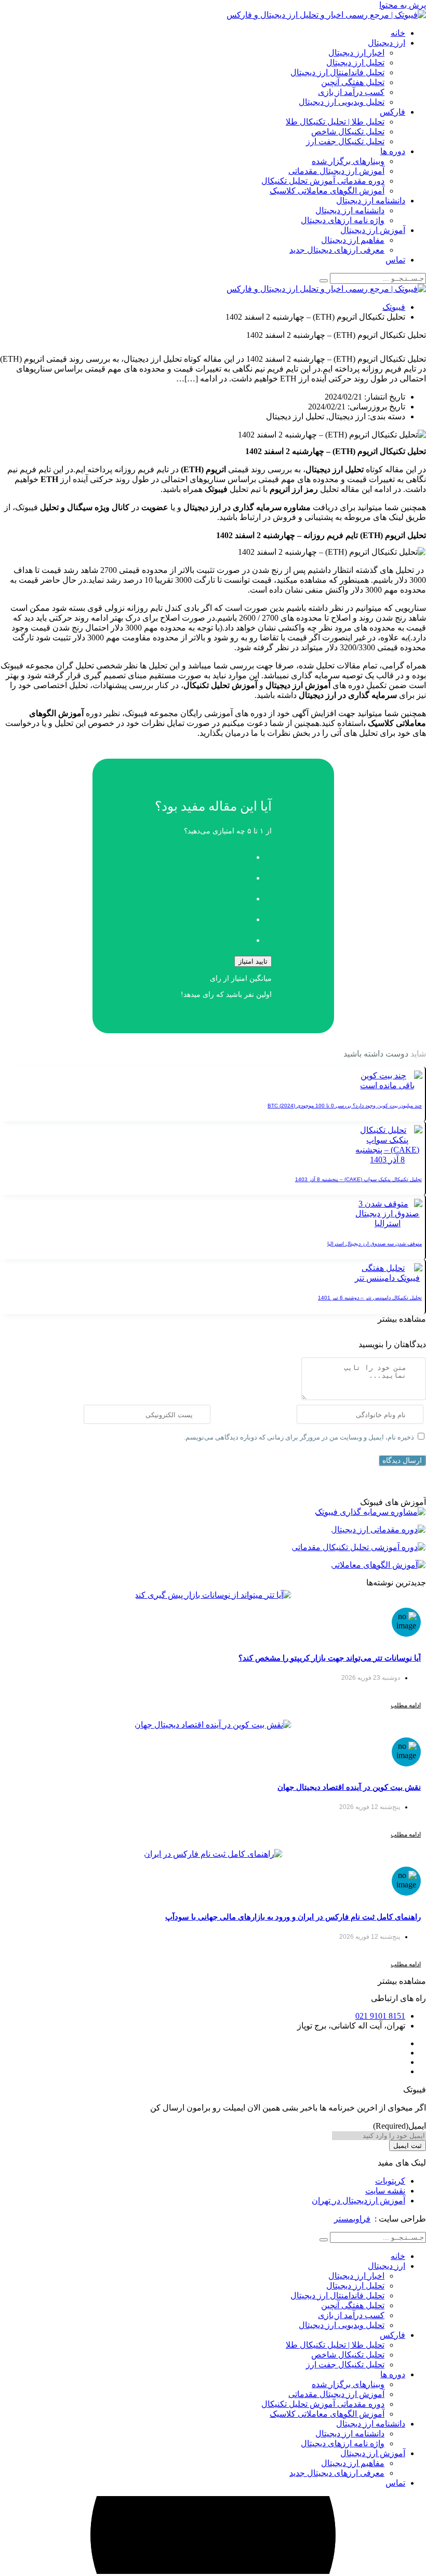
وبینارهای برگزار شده (348, 161)
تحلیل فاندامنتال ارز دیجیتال (337, 72)
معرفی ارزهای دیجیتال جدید (337, 250)
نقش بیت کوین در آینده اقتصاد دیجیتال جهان (349, 1787)
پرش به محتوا (403, 5)
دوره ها (393, 151)
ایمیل (400, 2126)
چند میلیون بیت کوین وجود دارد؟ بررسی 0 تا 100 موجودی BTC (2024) (345, 1106)
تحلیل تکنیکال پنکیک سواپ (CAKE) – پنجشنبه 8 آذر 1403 (358, 1179)
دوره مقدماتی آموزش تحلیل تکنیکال (323, 181)
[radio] (203, 854)
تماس (395, 260)
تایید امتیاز (253, 961)
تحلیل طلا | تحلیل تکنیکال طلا (335, 122)
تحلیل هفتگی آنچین (353, 82)
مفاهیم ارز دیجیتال (353, 240)
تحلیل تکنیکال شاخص (348, 132)
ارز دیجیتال (387, 43)
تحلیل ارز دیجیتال (355, 63)
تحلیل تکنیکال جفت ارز (345, 141)
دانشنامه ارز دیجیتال (371, 201)
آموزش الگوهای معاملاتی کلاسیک (327, 191)
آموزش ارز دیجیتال (373, 230)
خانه (398, 33)
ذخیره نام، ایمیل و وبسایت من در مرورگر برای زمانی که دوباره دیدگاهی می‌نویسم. (299, 1437)
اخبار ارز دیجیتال (356, 53)
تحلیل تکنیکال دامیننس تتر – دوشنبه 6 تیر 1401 (370, 1298)
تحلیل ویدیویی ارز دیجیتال (342, 102)
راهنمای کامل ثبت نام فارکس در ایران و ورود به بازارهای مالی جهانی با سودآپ (293, 1917)
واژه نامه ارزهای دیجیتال (343, 220)
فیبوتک (394, 307)
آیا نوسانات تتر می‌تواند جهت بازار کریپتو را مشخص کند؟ (330, 1658)
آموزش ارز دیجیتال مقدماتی (336, 171)
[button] (402, 1319)
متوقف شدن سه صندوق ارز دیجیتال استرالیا (375, 1244)
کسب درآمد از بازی (351, 92)
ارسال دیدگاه (402, 1460)
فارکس (392, 112)
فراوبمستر (352, 2219)
